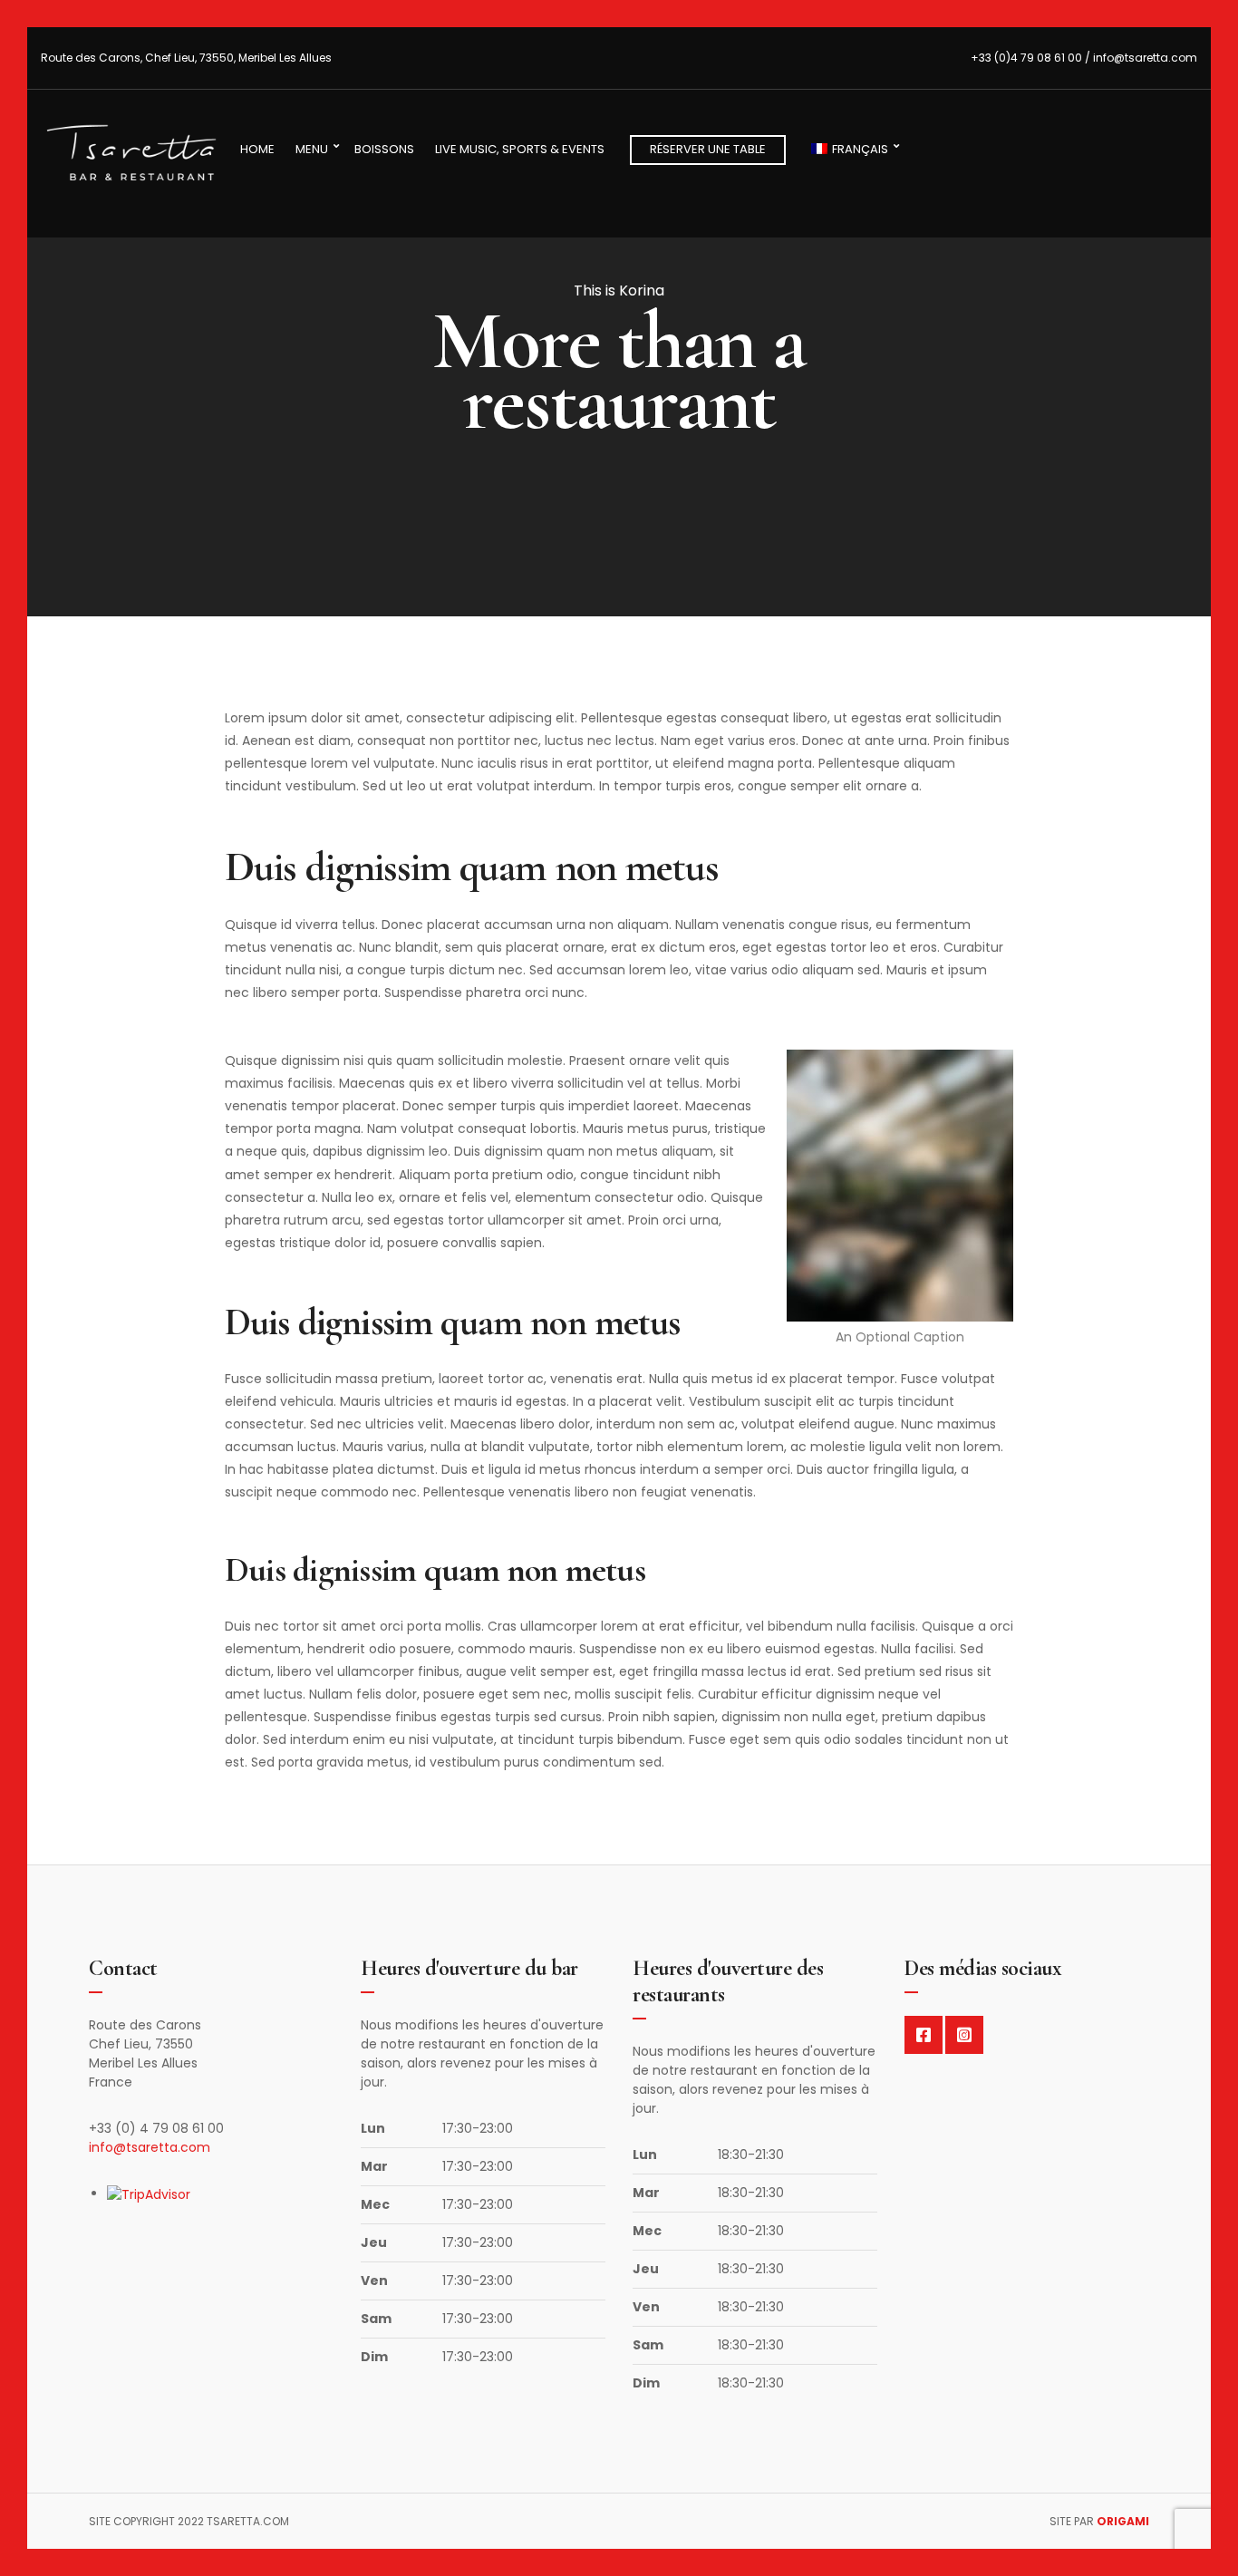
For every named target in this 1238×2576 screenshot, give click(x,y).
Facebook (924, 2035)
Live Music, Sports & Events (520, 149)
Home (257, 149)
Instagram (964, 2035)
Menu (312, 149)
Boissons (384, 149)
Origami (1123, 2521)
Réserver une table (708, 149)
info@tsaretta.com (150, 2147)
